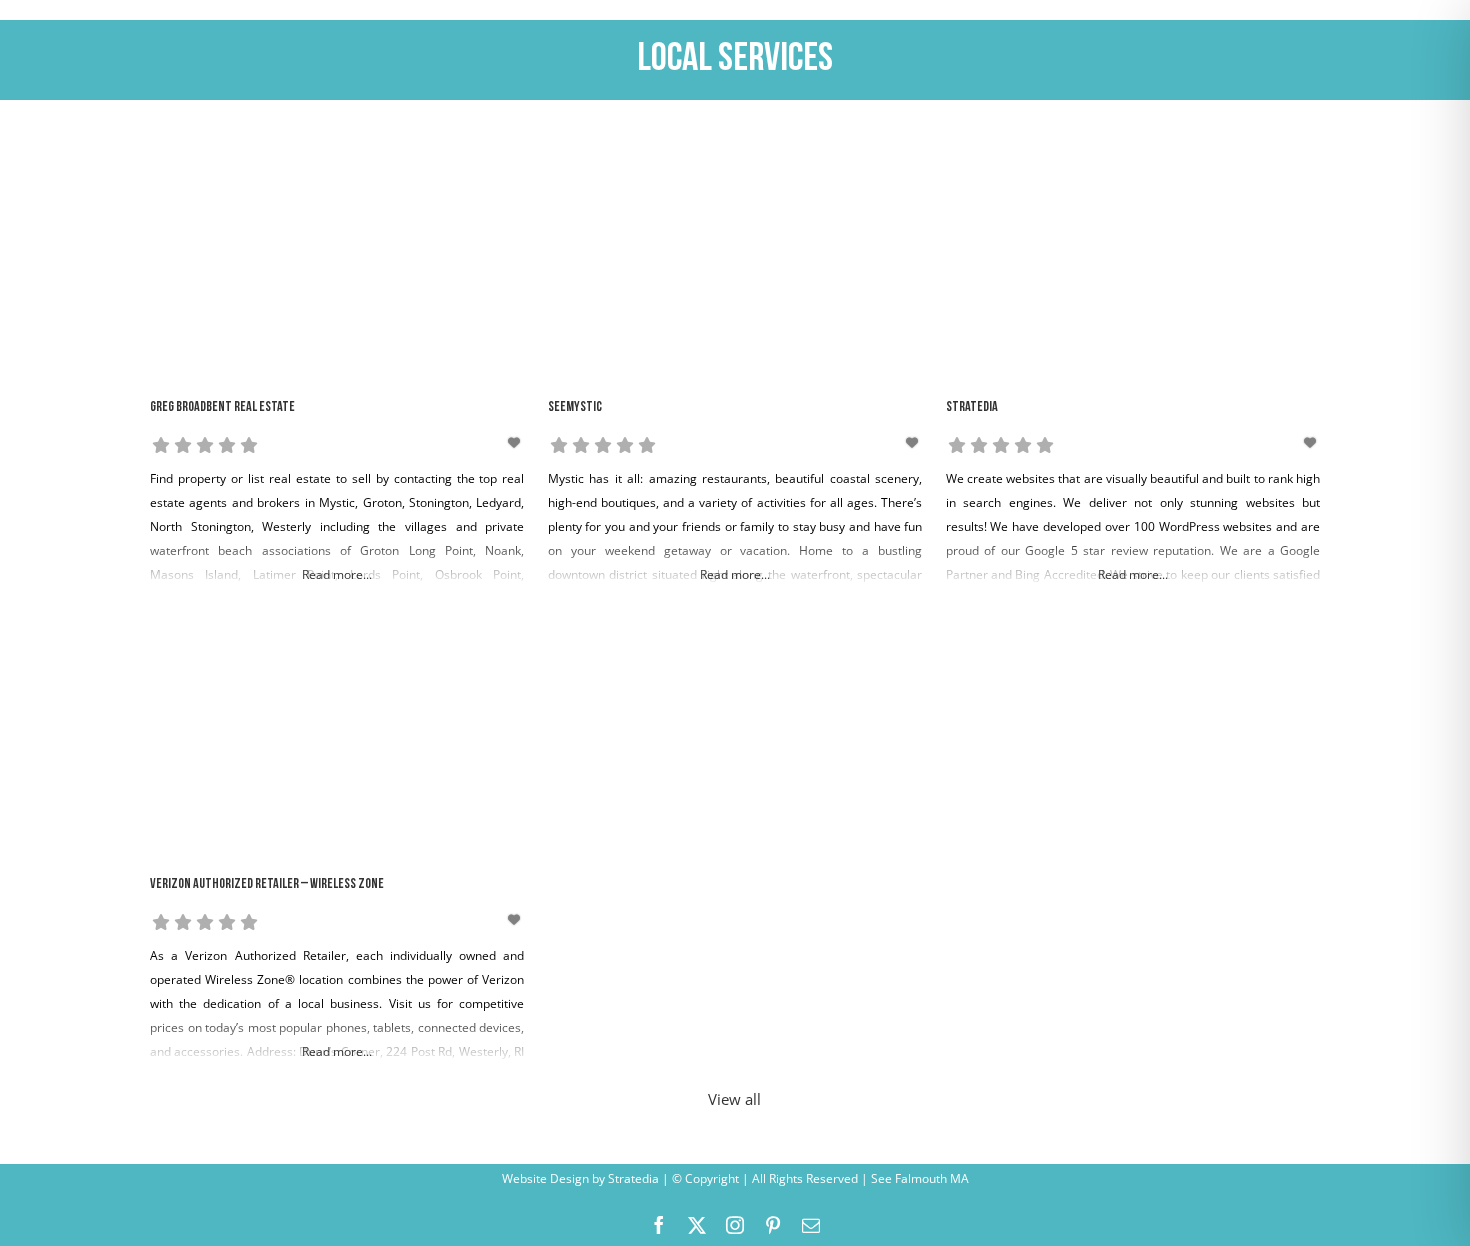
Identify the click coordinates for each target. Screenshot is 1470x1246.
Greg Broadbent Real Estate (222, 407)
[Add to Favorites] (516, 442)
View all (734, 1099)
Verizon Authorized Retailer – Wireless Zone (267, 884)
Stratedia (972, 407)
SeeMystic (575, 407)
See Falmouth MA (918, 1178)
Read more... (337, 574)
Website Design (545, 1178)
